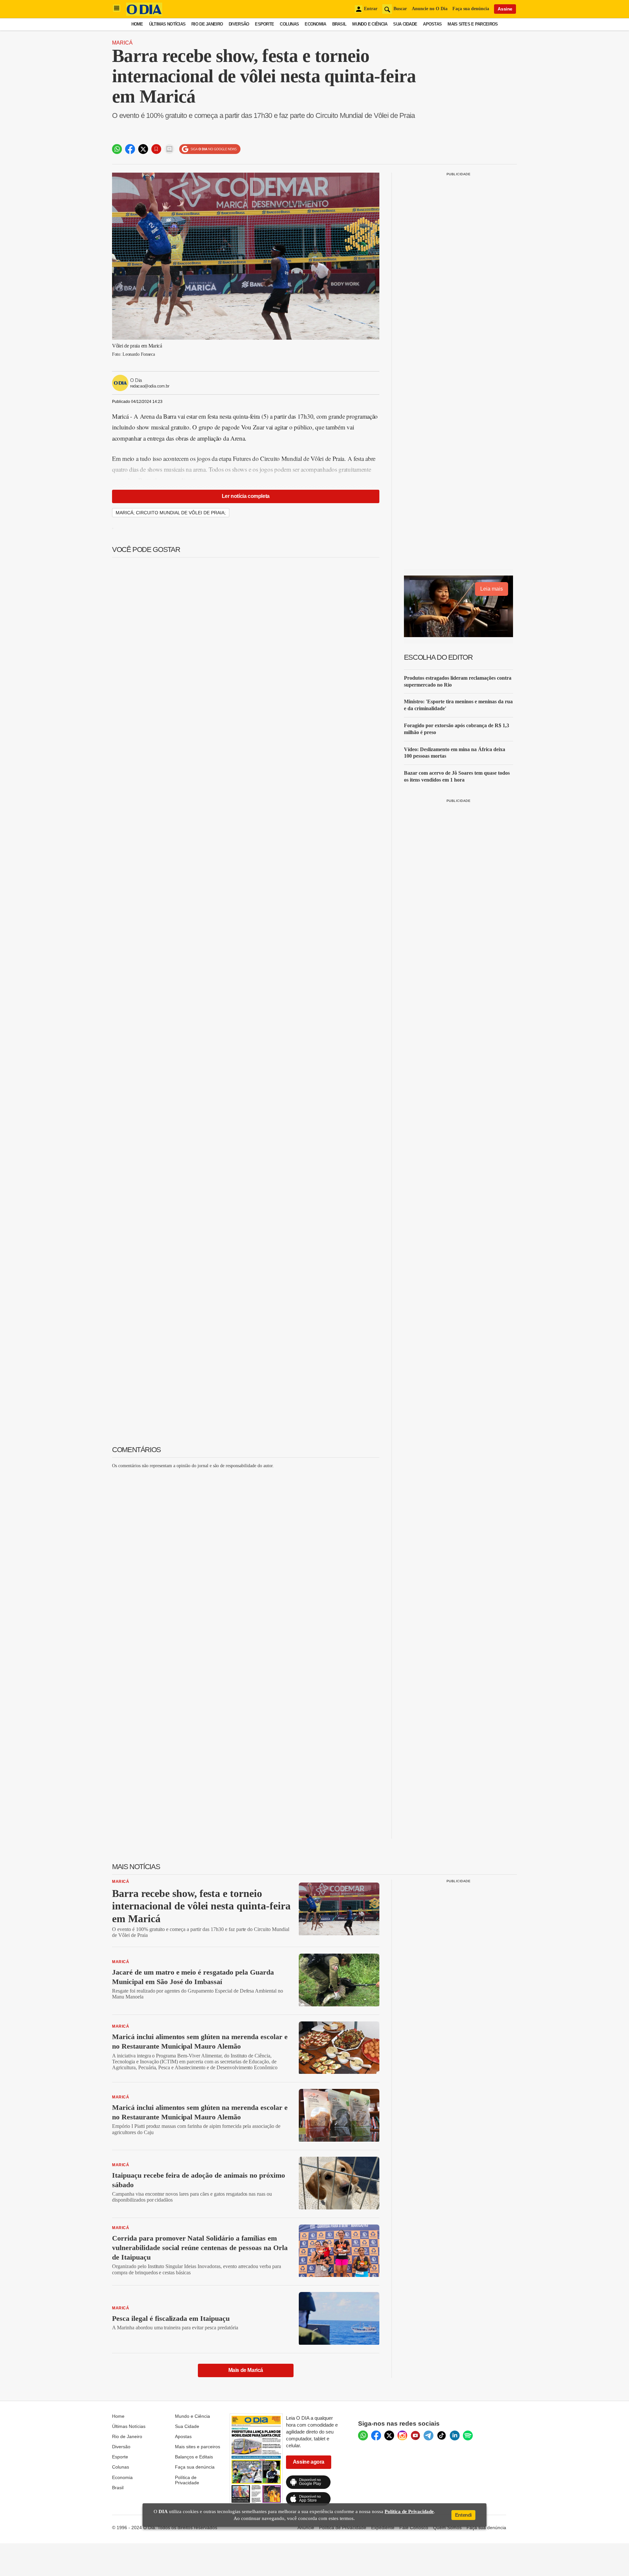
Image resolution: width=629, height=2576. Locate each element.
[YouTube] (415, 2435)
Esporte (264, 24)
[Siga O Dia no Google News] (210, 149)
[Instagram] (402, 2435)
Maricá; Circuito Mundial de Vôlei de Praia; (171, 513)
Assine (505, 9)
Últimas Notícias (167, 24)
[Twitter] (389, 2435)
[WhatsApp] (363, 2435)
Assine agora (309, 2462)
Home (137, 24)
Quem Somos (447, 2528)
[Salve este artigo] (156, 149)
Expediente (383, 2528)
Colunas (289, 24)
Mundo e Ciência (370, 24)
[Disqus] (246, 1556)
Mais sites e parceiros (198, 2447)
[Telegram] (429, 2435)
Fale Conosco (414, 2528)
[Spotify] (468, 2435)
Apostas (432, 24)
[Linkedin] (455, 2435)
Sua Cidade (405, 24)
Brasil (339, 24)
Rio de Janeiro (207, 24)
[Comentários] (169, 149)
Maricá (122, 43)
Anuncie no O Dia (430, 9)
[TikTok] (442, 2435)
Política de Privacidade (187, 2480)
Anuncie (306, 2528)
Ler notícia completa (246, 496)
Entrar (371, 9)
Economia (315, 24)
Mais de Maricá (246, 2370)
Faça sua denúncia (471, 9)
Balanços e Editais (194, 2457)
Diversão (239, 24)
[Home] (144, 14)
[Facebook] (376, 2435)
